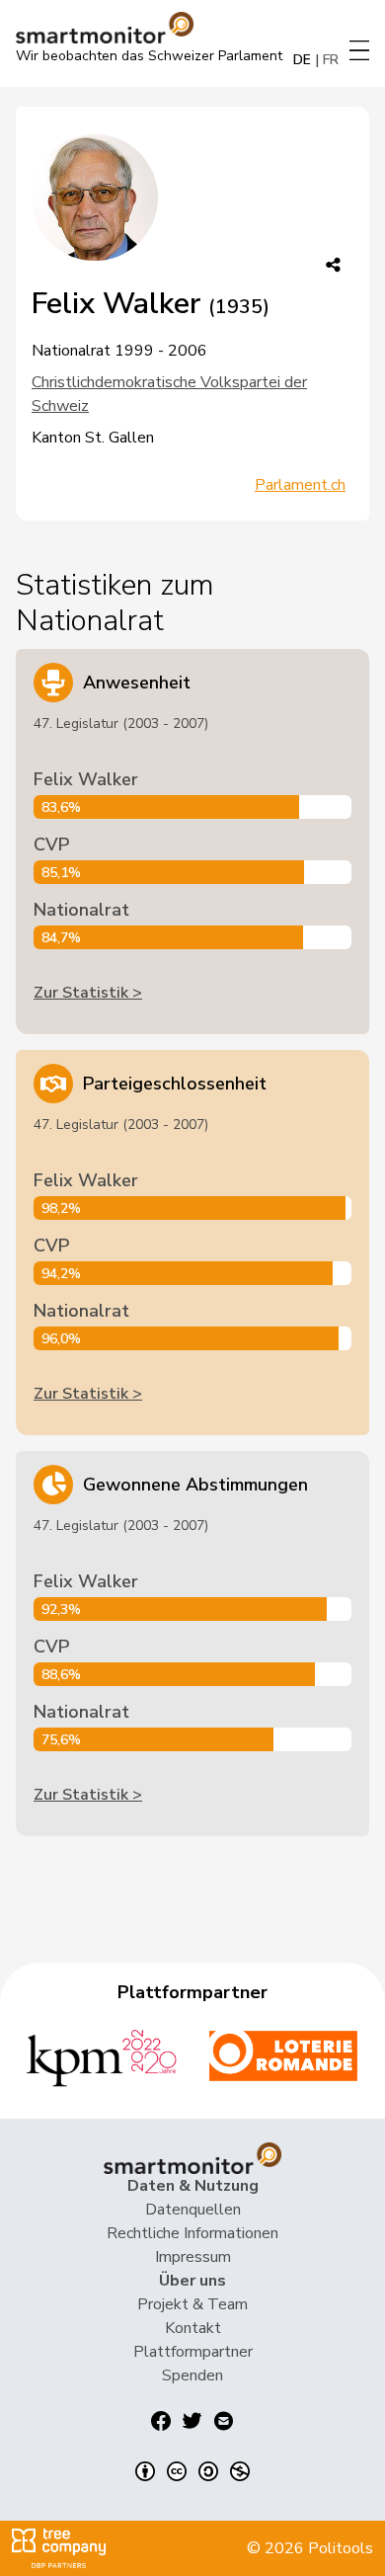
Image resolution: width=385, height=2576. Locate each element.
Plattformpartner (193, 2352)
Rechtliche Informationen (192, 2233)
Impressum (193, 2257)
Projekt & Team (192, 2304)
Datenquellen (193, 2210)
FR (331, 60)
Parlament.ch (300, 485)
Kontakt (193, 2328)
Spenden (192, 2375)
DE (302, 60)
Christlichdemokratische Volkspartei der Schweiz (169, 394)
